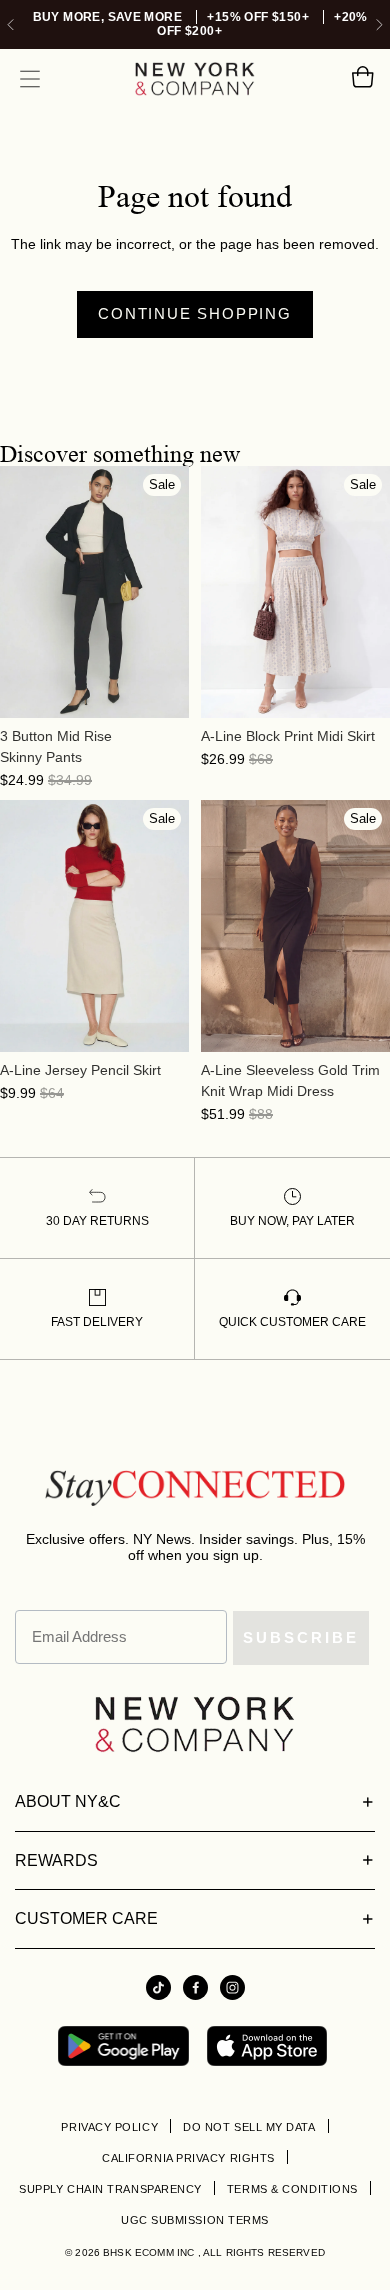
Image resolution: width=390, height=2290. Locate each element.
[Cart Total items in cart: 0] (362, 79)
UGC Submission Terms (195, 2220)
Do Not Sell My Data (249, 2127)
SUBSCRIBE (301, 1637)
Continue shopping (195, 313)
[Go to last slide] (10, 24)
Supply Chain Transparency (110, 2189)
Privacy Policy (109, 2127)
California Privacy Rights (188, 2158)
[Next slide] (379, 24)
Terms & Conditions (292, 2189)
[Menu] (30, 79)
